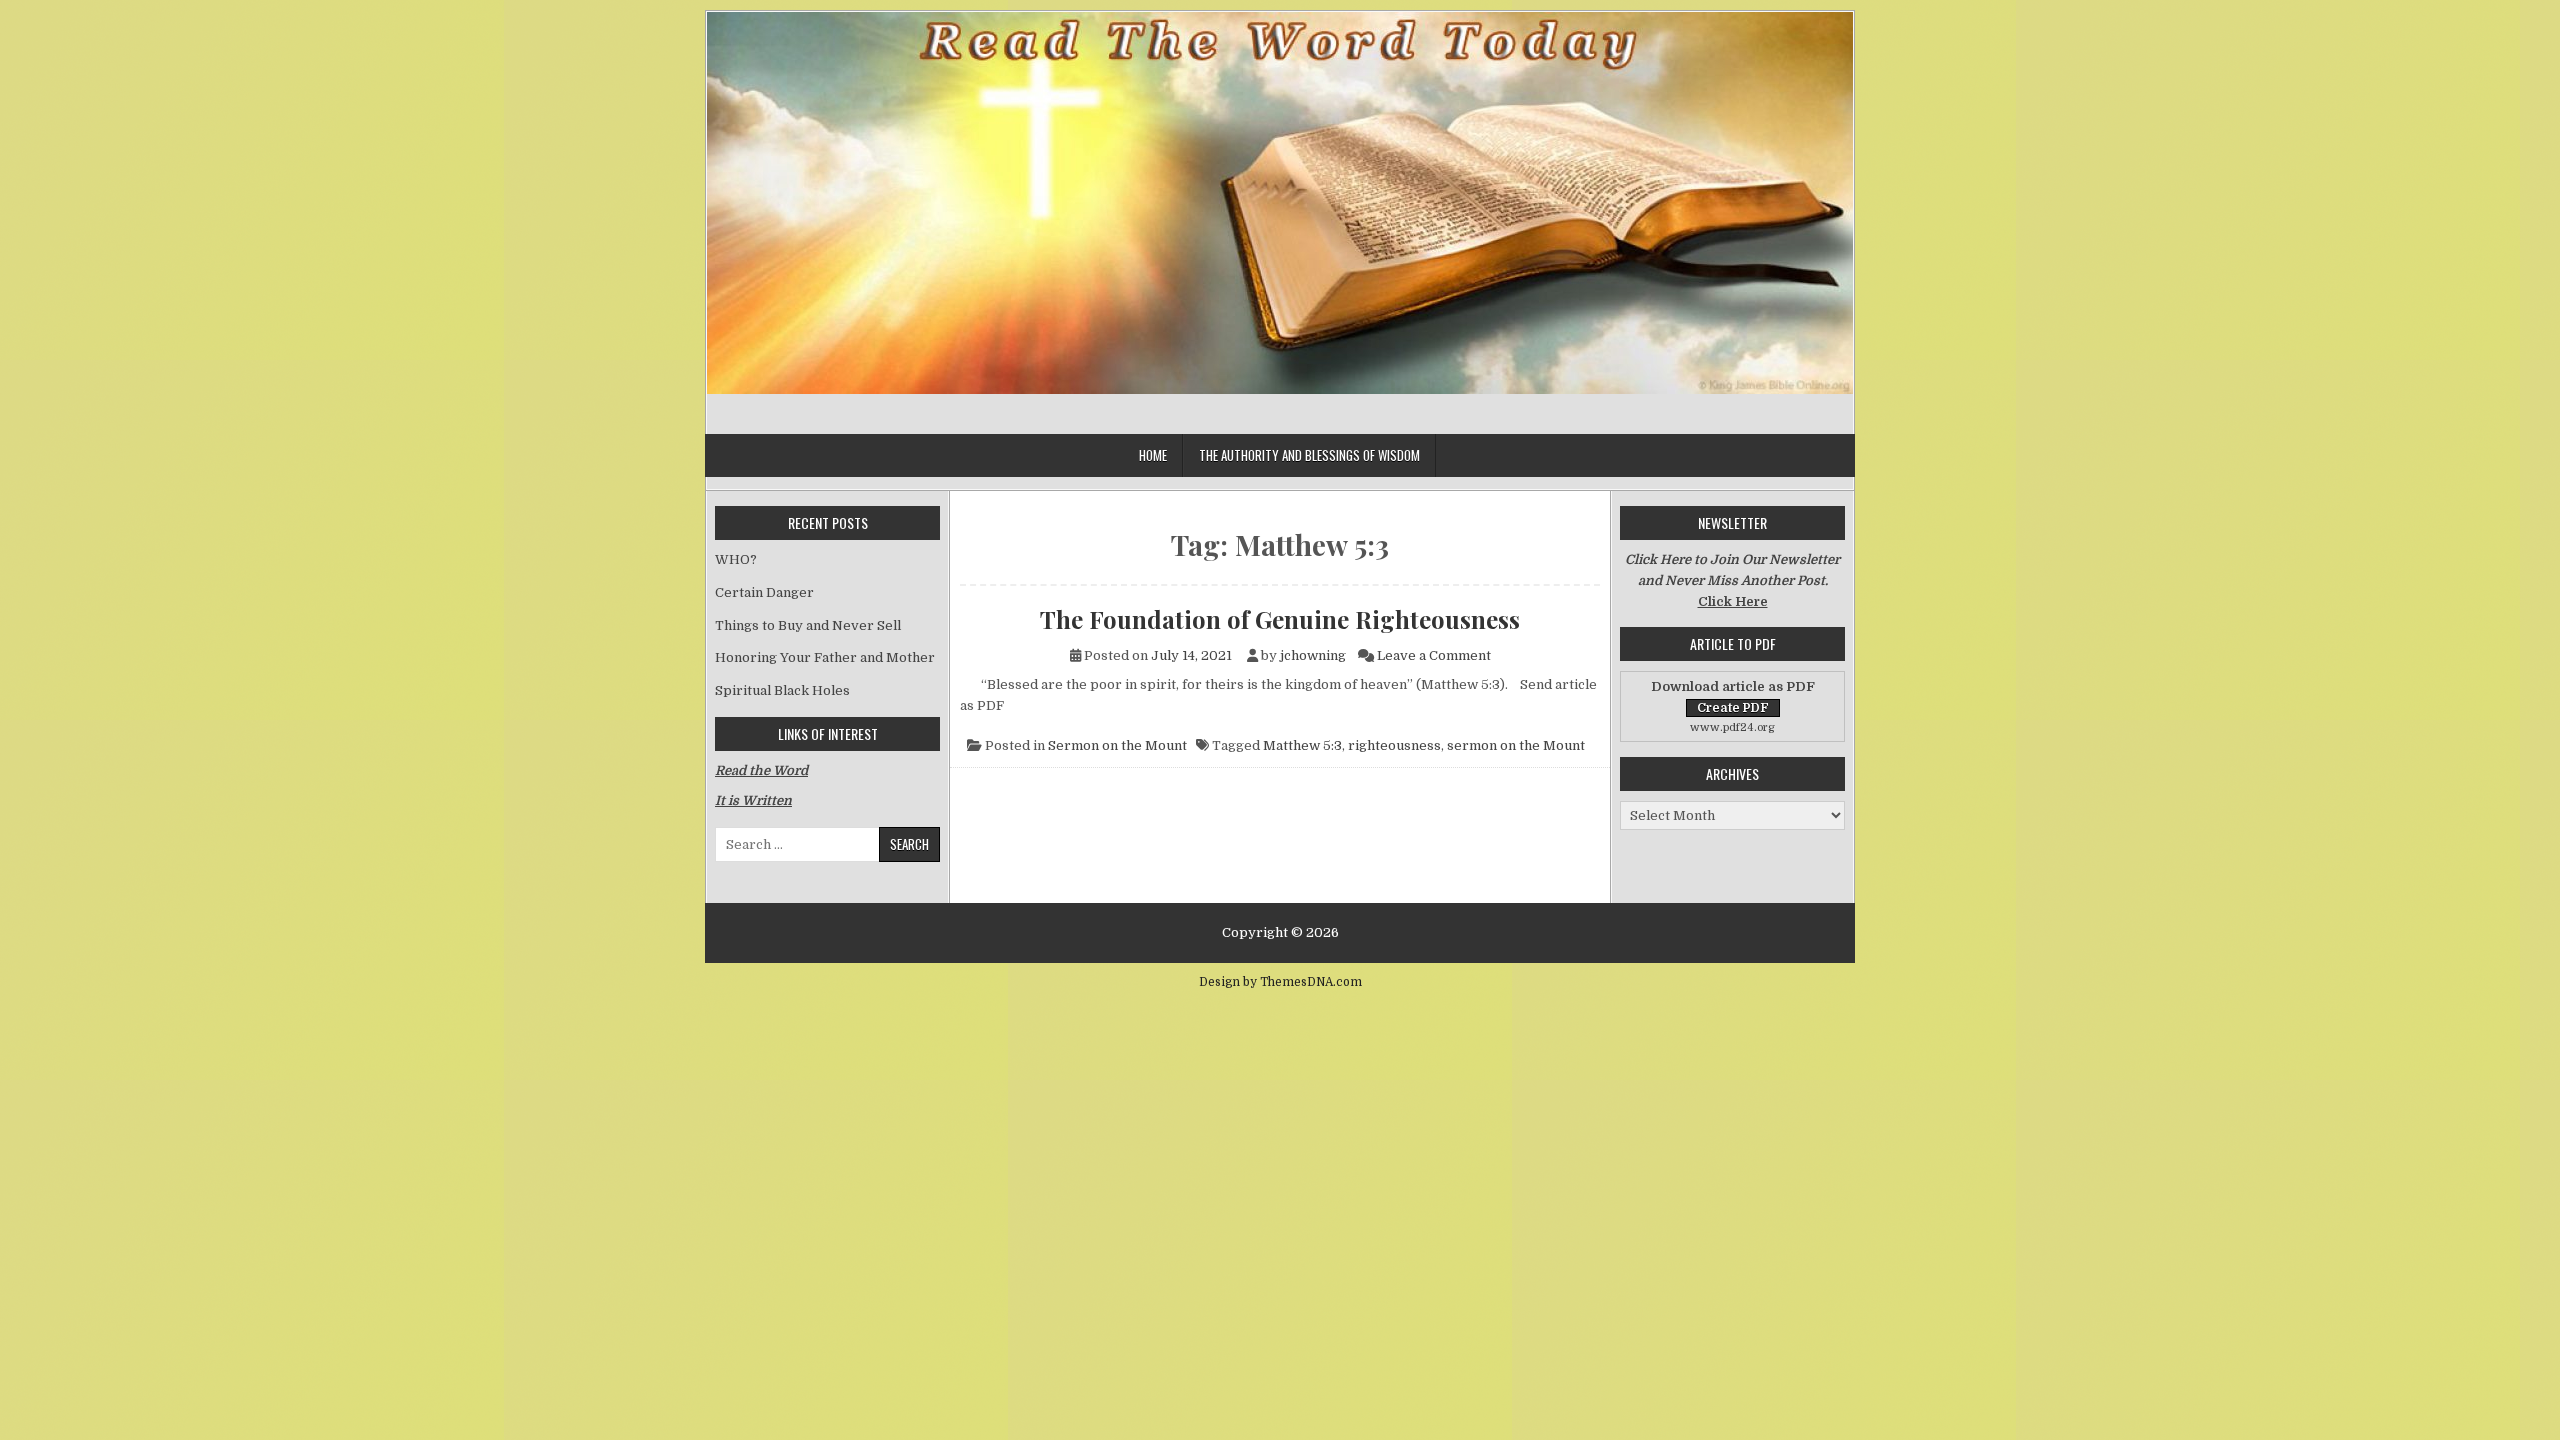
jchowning (1313, 655)
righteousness (1394, 745)
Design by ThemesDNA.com (1280, 982)
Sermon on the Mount (1117, 745)
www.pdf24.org (1732, 727)
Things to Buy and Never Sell (808, 625)
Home (1153, 455)
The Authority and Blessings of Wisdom (1309, 455)
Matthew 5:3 (1302, 745)
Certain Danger (764, 592)
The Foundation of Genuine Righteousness (1280, 619)
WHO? (736, 559)
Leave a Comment (1434, 655)
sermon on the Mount (1516, 745)
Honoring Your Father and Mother (825, 657)
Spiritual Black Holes (782, 690)
